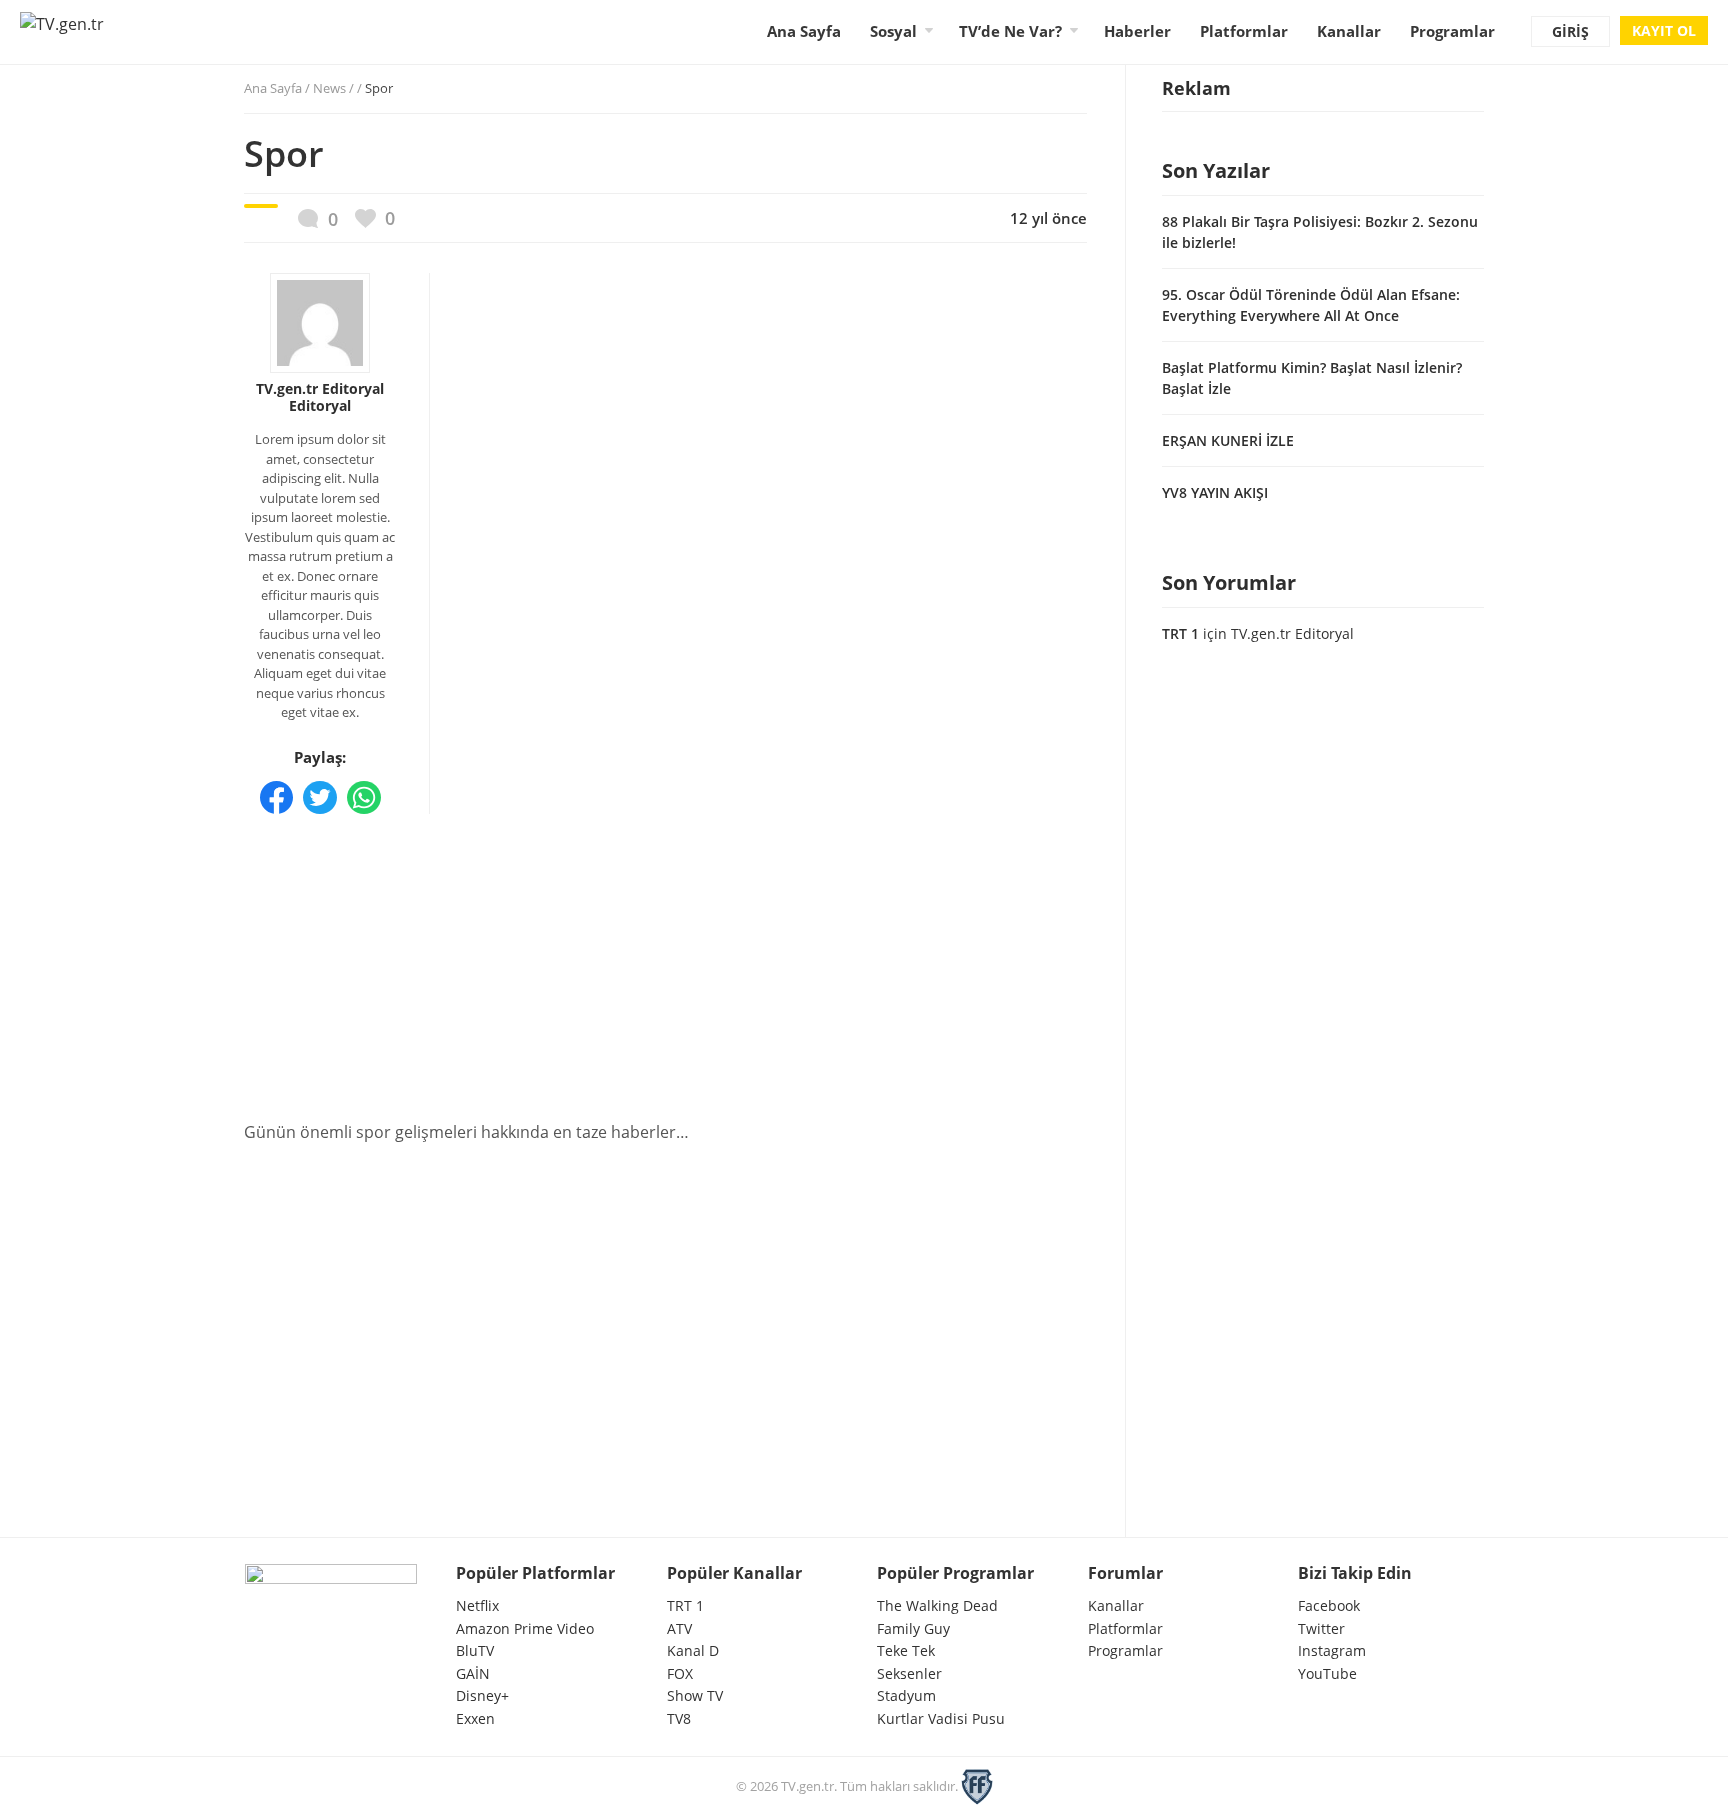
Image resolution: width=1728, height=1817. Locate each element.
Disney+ (482, 1695)
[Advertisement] (665, 962)
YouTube (1327, 1673)
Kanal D (693, 1650)
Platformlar (1244, 31)
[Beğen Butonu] (375, 218)
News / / (353, 88)
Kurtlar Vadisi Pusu (941, 1718)
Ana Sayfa (804, 31)
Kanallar (1349, 31)
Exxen (475, 1718)
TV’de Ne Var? (1010, 31)
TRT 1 (1180, 633)
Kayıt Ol (1664, 30)
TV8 (679, 1718)
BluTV (475, 1650)
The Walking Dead (937, 1605)
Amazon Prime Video (525, 1628)
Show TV (695, 1695)
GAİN (473, 1673)
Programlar (1452, 31)
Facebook (1329, 1605)
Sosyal (893, 31)
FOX (680, 1673)
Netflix (477, 1605)
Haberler (1137, 31)
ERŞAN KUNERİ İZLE (1228, 440)
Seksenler (909, 1673)
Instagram (1332, 1650)
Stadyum (906, 1695)
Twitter (1321, 1628)
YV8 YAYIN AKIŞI (1215, 492)
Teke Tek (906, 1650)
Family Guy (913, 1628)
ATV (679, 1628)
